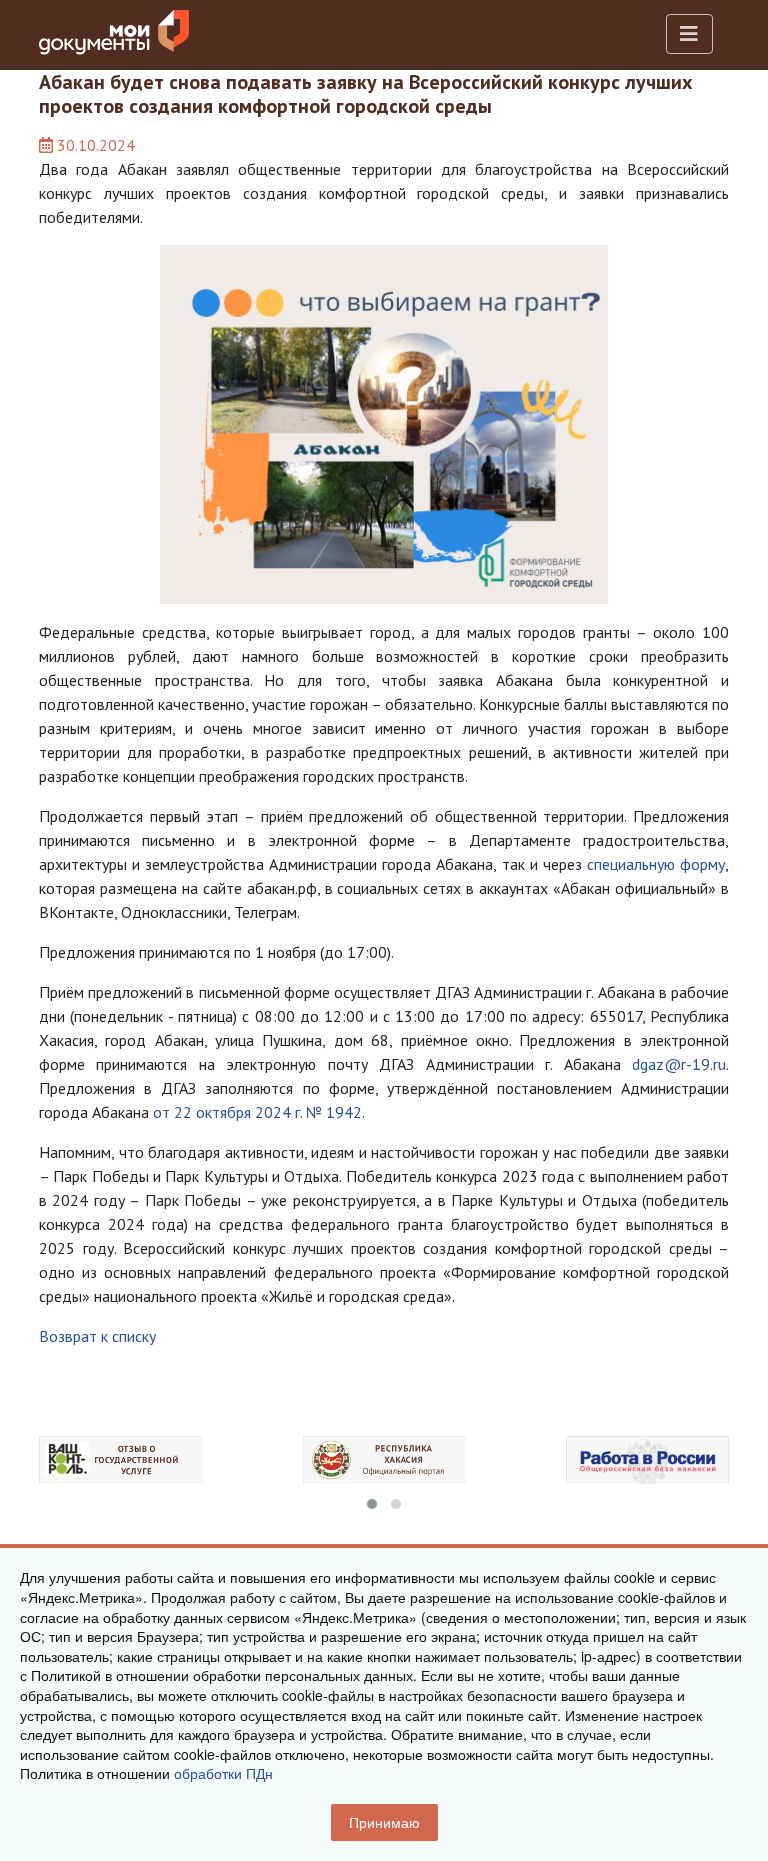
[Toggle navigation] (689, 34)
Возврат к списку (97, 1336)
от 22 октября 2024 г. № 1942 (257, 1112)
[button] (372, 1504)
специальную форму (656, 864)
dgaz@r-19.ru (679, 1064)
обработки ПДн (223, 1773)
